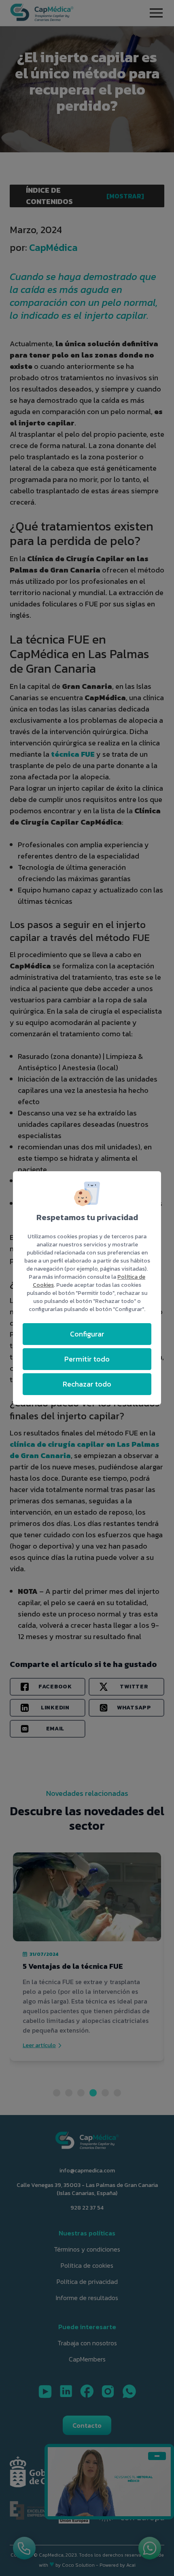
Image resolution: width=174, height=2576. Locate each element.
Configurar (87, 1334)
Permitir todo (87, 1359)
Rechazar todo (87, 1384)
